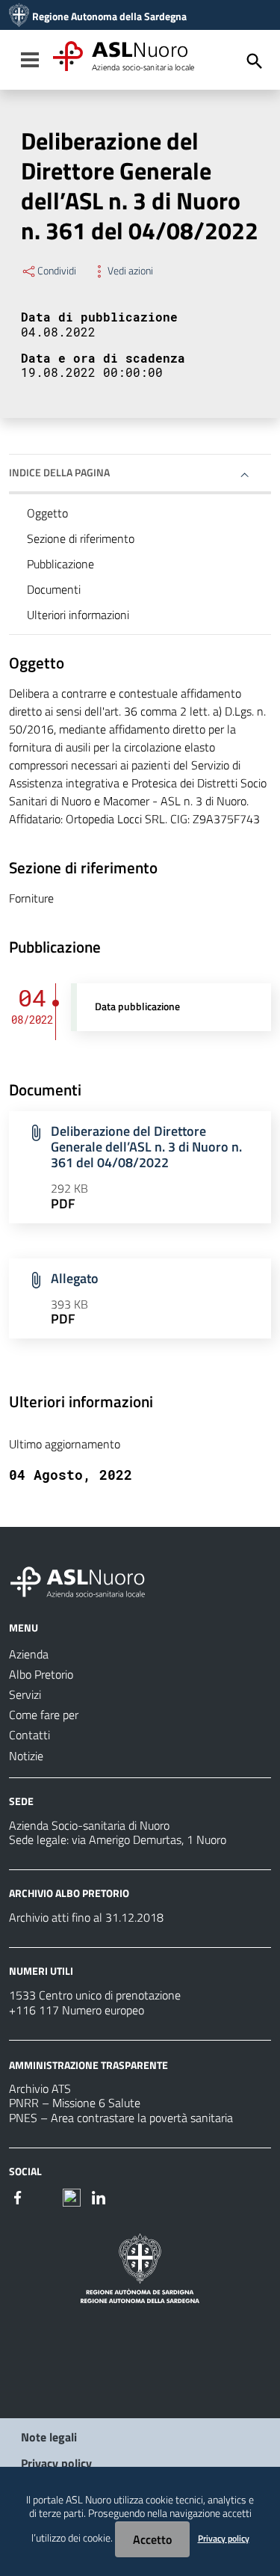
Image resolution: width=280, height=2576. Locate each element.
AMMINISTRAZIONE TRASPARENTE (88, 2064)
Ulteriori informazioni (78, 615)
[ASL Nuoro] (19, 16)
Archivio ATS (40, 2088)
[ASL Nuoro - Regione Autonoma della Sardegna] (87, 1579)
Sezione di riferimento (81, 538)
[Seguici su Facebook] (18, 2196)
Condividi (57, 271)
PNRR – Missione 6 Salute (75, 2103)
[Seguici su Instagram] (45, 2196)
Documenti (54, 589)
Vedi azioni (130, 271)
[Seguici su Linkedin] (99, 2196)
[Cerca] (255, 61)
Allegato (75, 1278)
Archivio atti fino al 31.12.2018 (86, 1917)
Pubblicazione (60, 564)
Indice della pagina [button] (59, 472)
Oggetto (47, 513)
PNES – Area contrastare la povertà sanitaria (121, 2118)
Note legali (49, 2437)
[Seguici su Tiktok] (72, 2196)
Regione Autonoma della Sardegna (109, 16)
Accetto (152, 2539)
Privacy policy (56, 2463)
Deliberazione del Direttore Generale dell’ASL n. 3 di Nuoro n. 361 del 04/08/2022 (146, 1147)
